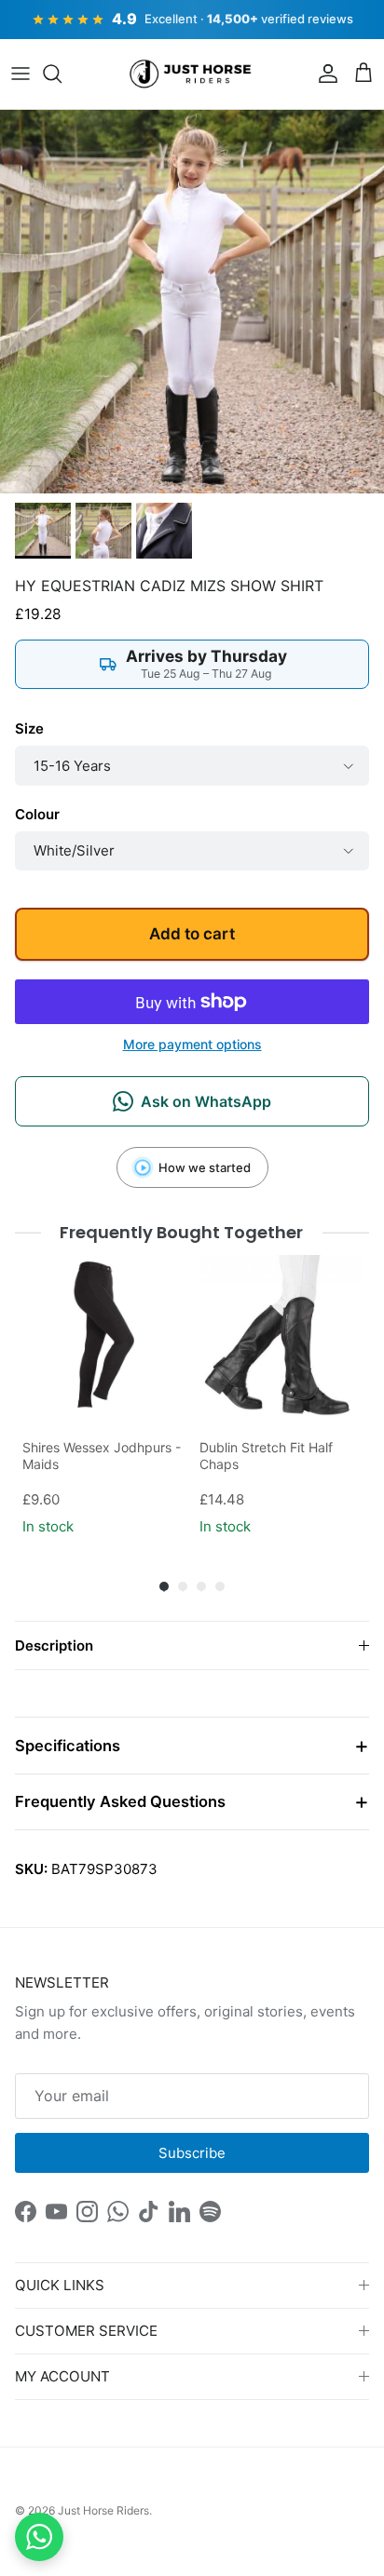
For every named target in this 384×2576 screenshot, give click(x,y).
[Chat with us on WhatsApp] (39, 2537)
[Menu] (21, 74)
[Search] (62, 74)
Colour (37, 814)
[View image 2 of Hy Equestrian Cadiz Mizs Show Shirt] (103, 531)
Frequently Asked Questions (120, 1801)
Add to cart (192, 934)
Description (54, 1645)
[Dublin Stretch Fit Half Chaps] (281, 1336)
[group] (103, 1397)
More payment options (192, 1045)
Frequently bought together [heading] (182, 1232)
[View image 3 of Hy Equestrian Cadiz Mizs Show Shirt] (164, 531)
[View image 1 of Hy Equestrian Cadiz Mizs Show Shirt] (43, 531)
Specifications (68, 1746)
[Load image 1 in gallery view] (192, 302)
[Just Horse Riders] (192, 74)
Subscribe (192, 2153)
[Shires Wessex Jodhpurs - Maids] (103, 1336)
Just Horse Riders (103, 2510)
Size (29, 728)
